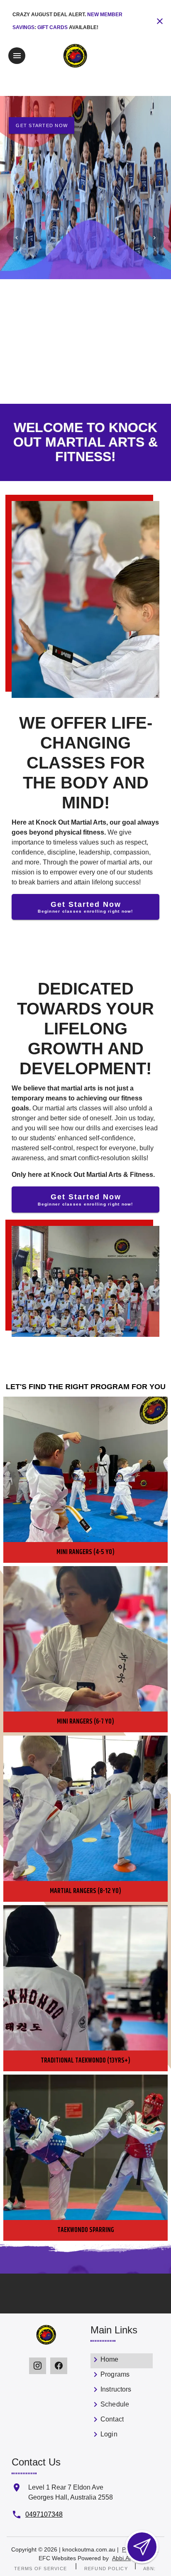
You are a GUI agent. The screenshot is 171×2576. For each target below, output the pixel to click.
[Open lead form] (142, 2547)
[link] (122, 2361)
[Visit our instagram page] (38, 2366)
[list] (122, 2398)
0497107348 (44, 2514)
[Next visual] (154, 238)
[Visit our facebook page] (59, 2366)
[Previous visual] (17, 238)
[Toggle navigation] (17, 56)
